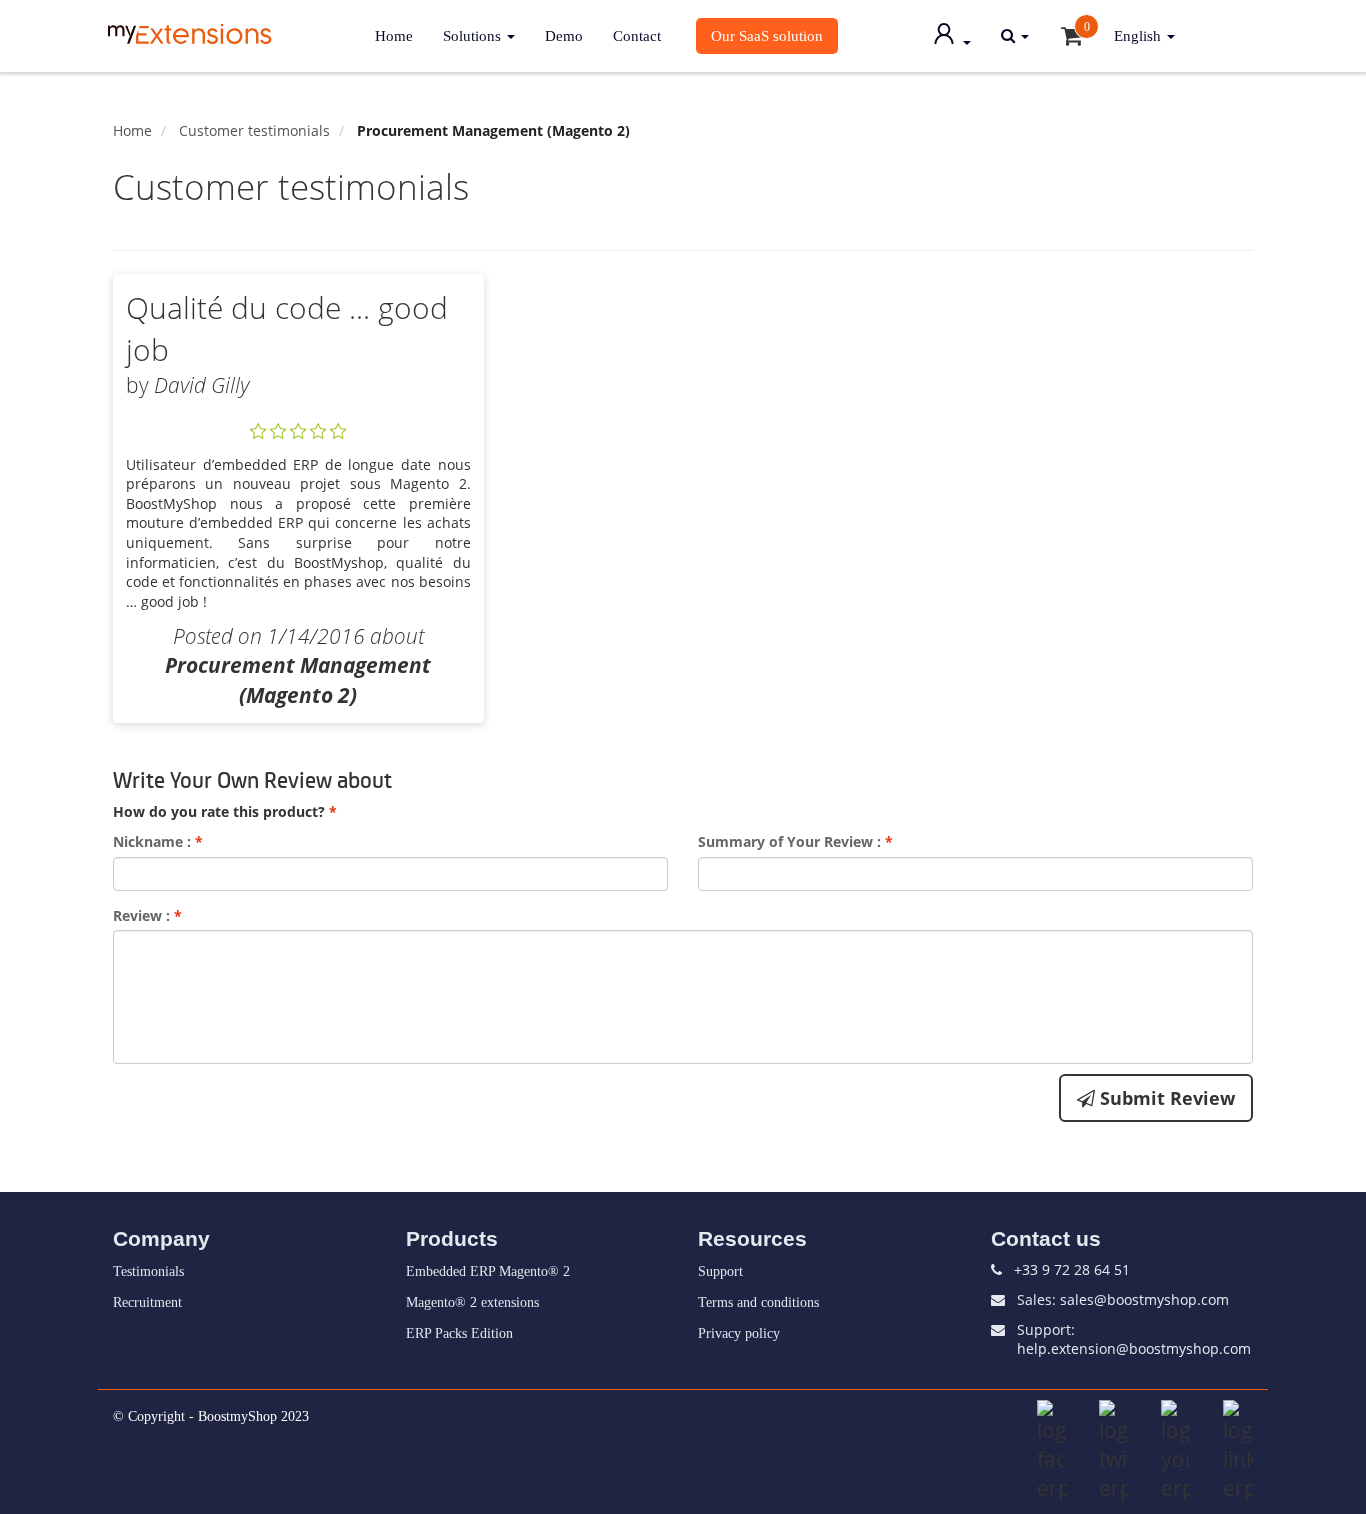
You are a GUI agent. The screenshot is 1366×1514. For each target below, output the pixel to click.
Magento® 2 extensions (472, 1302)
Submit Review (1165, 1098)
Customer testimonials (254, 130)
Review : (147, 915)
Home (394, 35)
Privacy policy (739, 1333)
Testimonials (148, 1271)
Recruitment (147, 1302)
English (1139, 35)
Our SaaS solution (767, 35)
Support (720, 1271)
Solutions (474, 35)
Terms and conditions (758, 1302)
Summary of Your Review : (795, 841)
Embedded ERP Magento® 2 (488, 1271)
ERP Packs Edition (459, 1333)
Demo (564, 35)
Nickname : (158, 841)
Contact (637, 35)
